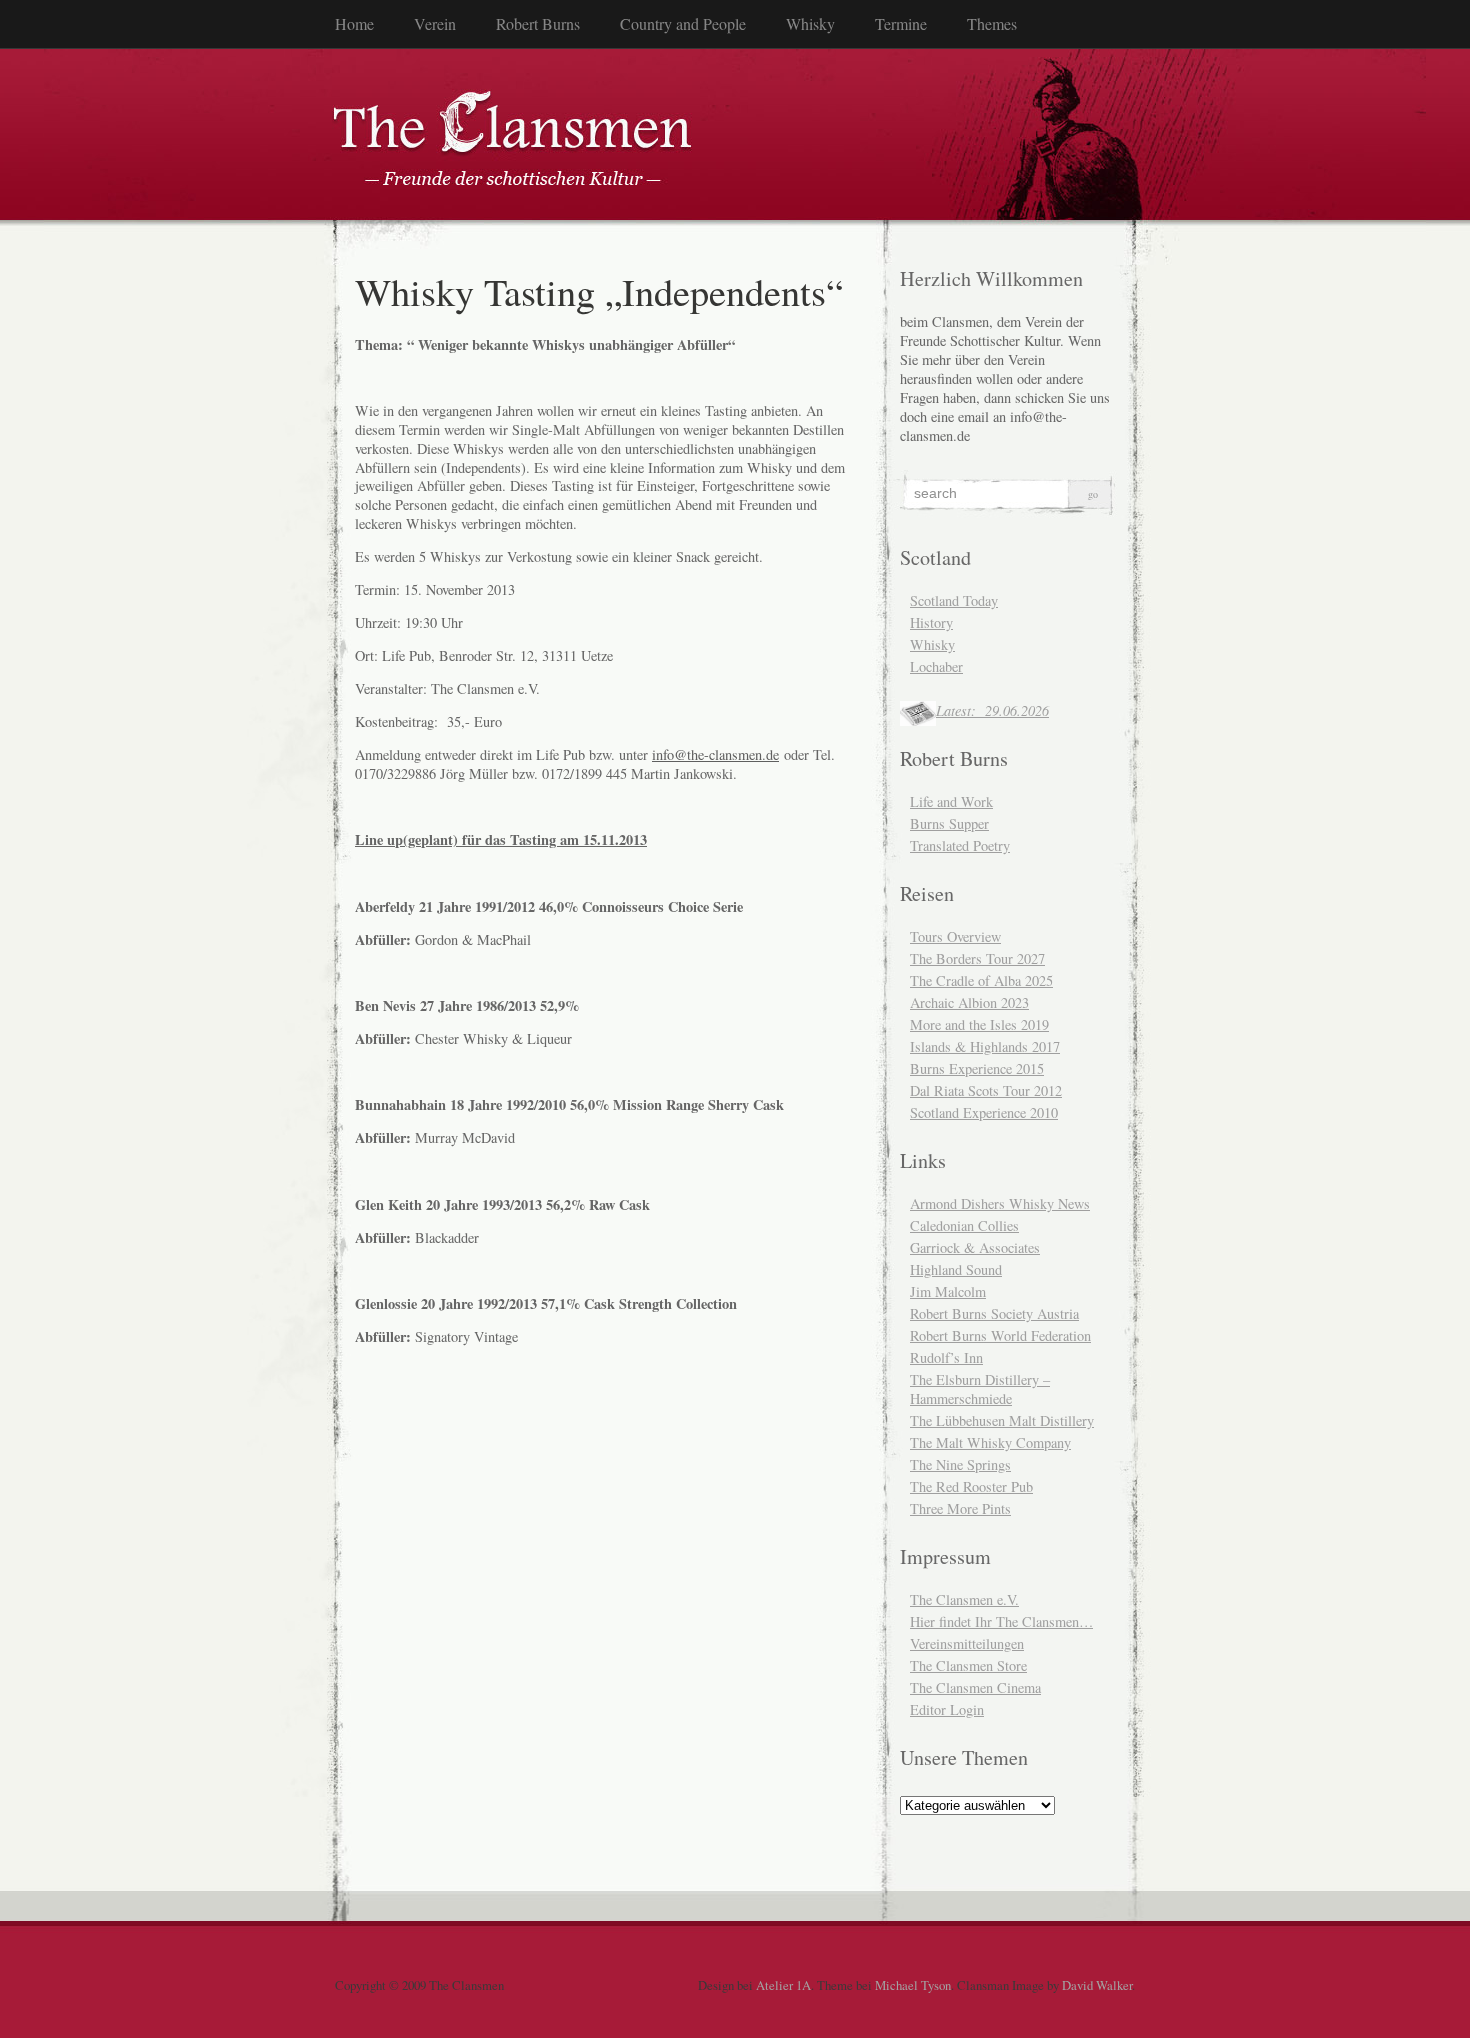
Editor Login (947, 1709)
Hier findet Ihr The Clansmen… (1001, 1621)
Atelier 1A (783, 1985)
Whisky (810, 23)
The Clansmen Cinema (975, 1687)
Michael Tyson (913, 1985)
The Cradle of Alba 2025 (981, 980)
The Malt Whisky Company (990, 1442)
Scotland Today (954, 600)
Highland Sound (956, 1269)
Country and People (683, 23)
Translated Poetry (960, 845)
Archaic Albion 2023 (969, 1002)
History (931, 622)
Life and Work (951, 801)
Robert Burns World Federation (1000, 1335)
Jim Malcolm (948, 1291)
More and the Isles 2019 (979, 1024)
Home (354, 23)
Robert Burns (538, 23)
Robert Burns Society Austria (994, 1313)
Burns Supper (949, 823)
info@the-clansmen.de (715, 754)
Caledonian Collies (964, 1225)
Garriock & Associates (975, 1247)
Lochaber (936, 666)
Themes (992, 23)
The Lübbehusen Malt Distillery (1002, 1420)
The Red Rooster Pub (971, 1486)
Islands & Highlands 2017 (985, 1046)
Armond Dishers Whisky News (1000, 1203)
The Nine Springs (960, 1464)
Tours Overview (955, 936)
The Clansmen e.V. (964, 1599)
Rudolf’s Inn (946, 1357)
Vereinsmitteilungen (967, 1643)
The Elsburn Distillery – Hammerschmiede (980, 1389)
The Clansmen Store (968, 1665)
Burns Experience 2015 (977, 1068)
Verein (435, 23)
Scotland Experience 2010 (984, 1112)
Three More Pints (960, 1508)
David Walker (1097, 1985)
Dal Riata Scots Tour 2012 (986, 1090)
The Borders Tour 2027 (977, 958)
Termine (901, 23)
